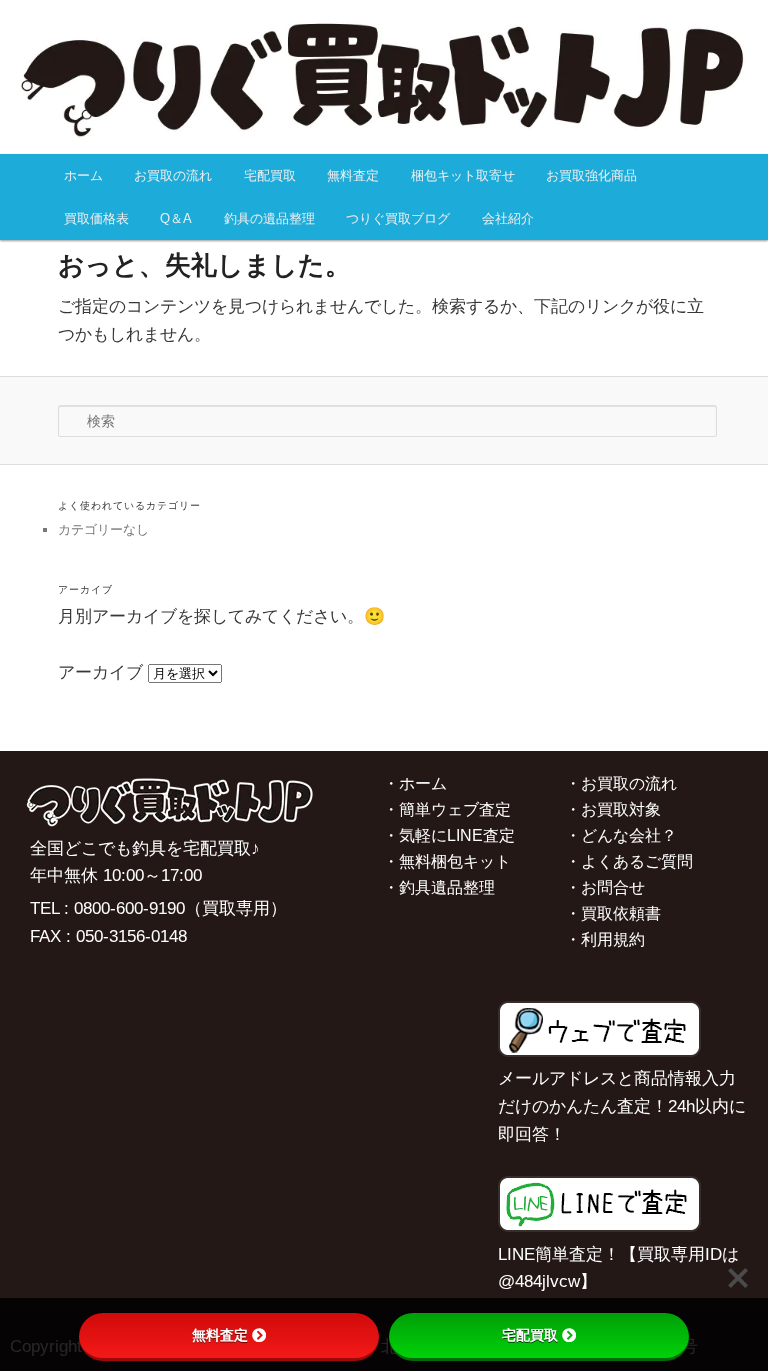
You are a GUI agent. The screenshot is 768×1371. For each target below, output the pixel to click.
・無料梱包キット (447, 861)
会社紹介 (508, 218)
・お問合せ (605, 887)
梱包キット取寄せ (463, 175)
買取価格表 (96, 218)
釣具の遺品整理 (269, 218)
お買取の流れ (173, 175)
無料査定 (353, 175)
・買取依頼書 (613, 913)
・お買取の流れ (621, 783)
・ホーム (415, 783)
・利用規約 (605, 939)
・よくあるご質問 (629, 861)
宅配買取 (270, 175)
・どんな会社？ (621, 835)
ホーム (83, 175)
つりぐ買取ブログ (398, 218)
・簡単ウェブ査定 (447, 809)
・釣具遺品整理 (439, 887)
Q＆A (176, 218)
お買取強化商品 (591, 175)
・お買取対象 (613, 809)
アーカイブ (100, 672)
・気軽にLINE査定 (449, 835)
